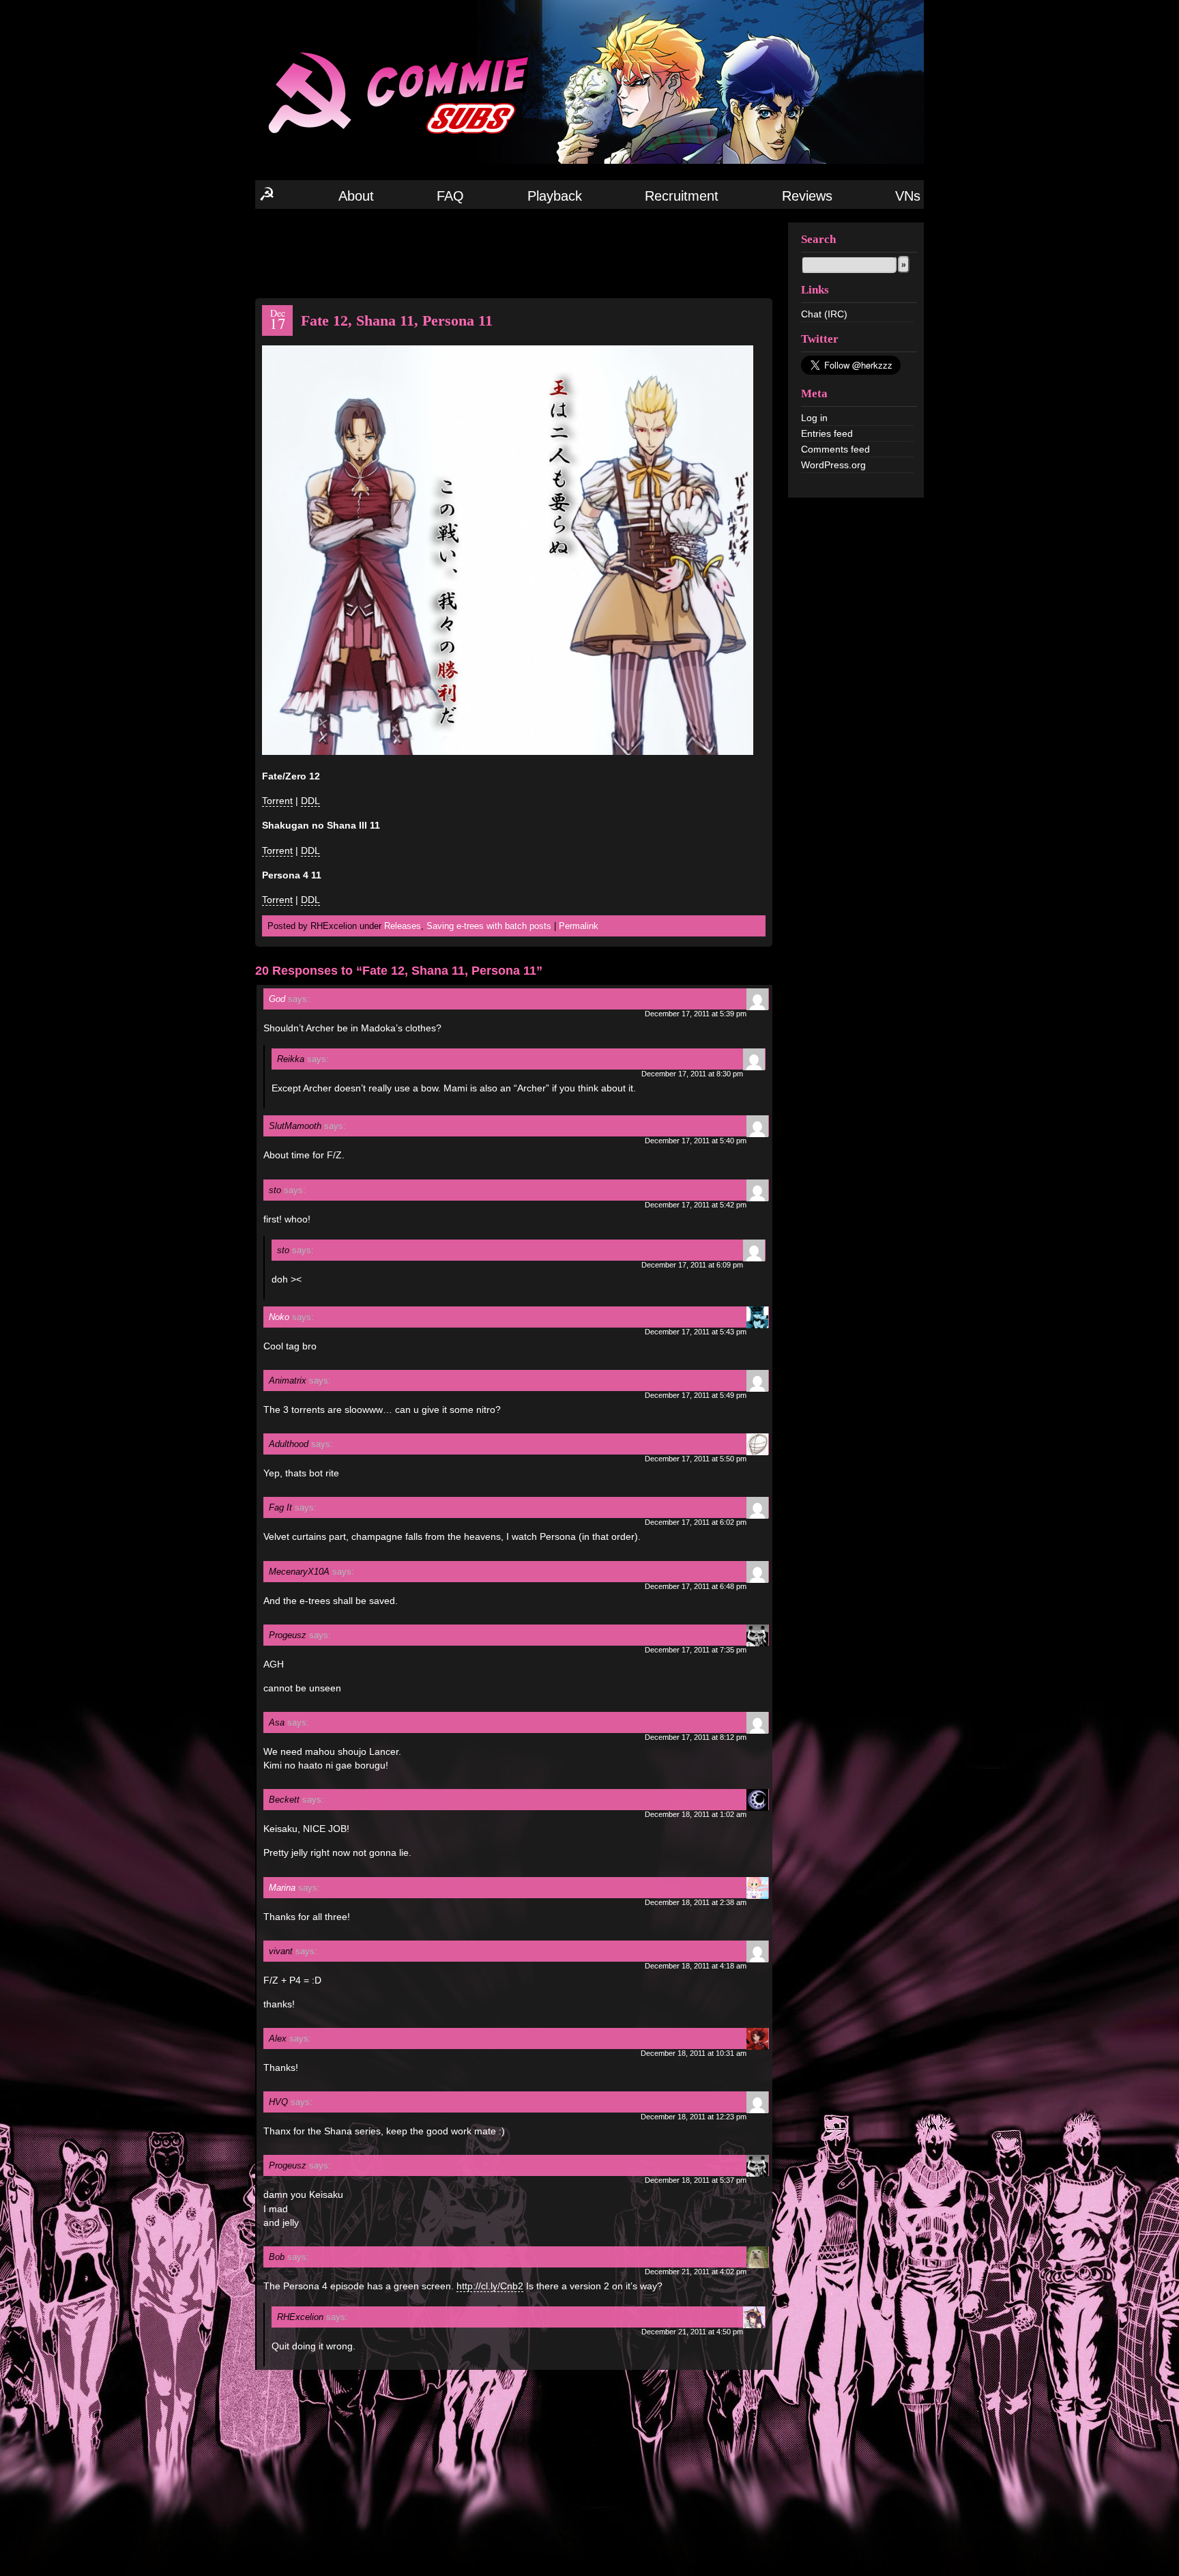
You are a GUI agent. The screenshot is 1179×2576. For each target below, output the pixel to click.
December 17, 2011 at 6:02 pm (696, 1522)
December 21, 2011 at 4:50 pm (692, 2332)
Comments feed (835, 449)
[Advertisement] (514, 253)
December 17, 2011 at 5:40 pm (696, 1141)
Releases (403, 926)
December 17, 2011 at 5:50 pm (696, 1459)
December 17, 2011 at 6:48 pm (696, 1586)
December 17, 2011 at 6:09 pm (692, 1265)
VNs (908, 196)
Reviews (807, 196)
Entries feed (827, 433)
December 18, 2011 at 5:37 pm (696, 2180)
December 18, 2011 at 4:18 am (696, 1966)
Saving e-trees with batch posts (489, 926)
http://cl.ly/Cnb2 (490, 2286)
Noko (279, 1317)
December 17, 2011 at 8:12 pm (696, 1737)
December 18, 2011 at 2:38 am (696, 1902)
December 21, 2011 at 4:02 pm (696, 2272)
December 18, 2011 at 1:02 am (696, 1814)
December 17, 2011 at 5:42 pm (696, 1205)
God (277, 999)
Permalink (579, 926)
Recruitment (682, 196)
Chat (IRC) (824, 314)
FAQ (450, 196)
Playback (555, 196)
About (356, 196)
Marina (282, 1888)
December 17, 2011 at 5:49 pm (696, 1395)
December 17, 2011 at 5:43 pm (696, 1332)
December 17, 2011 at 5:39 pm (696, 1014)
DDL (310, 801)
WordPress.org (833, 465)
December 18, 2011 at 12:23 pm (694, 2117)
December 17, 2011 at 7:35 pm (696, 1650)
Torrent (277, 801)
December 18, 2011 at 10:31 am (694, 2053)
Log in (814, 418)
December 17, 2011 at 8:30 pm (692, 1074)
